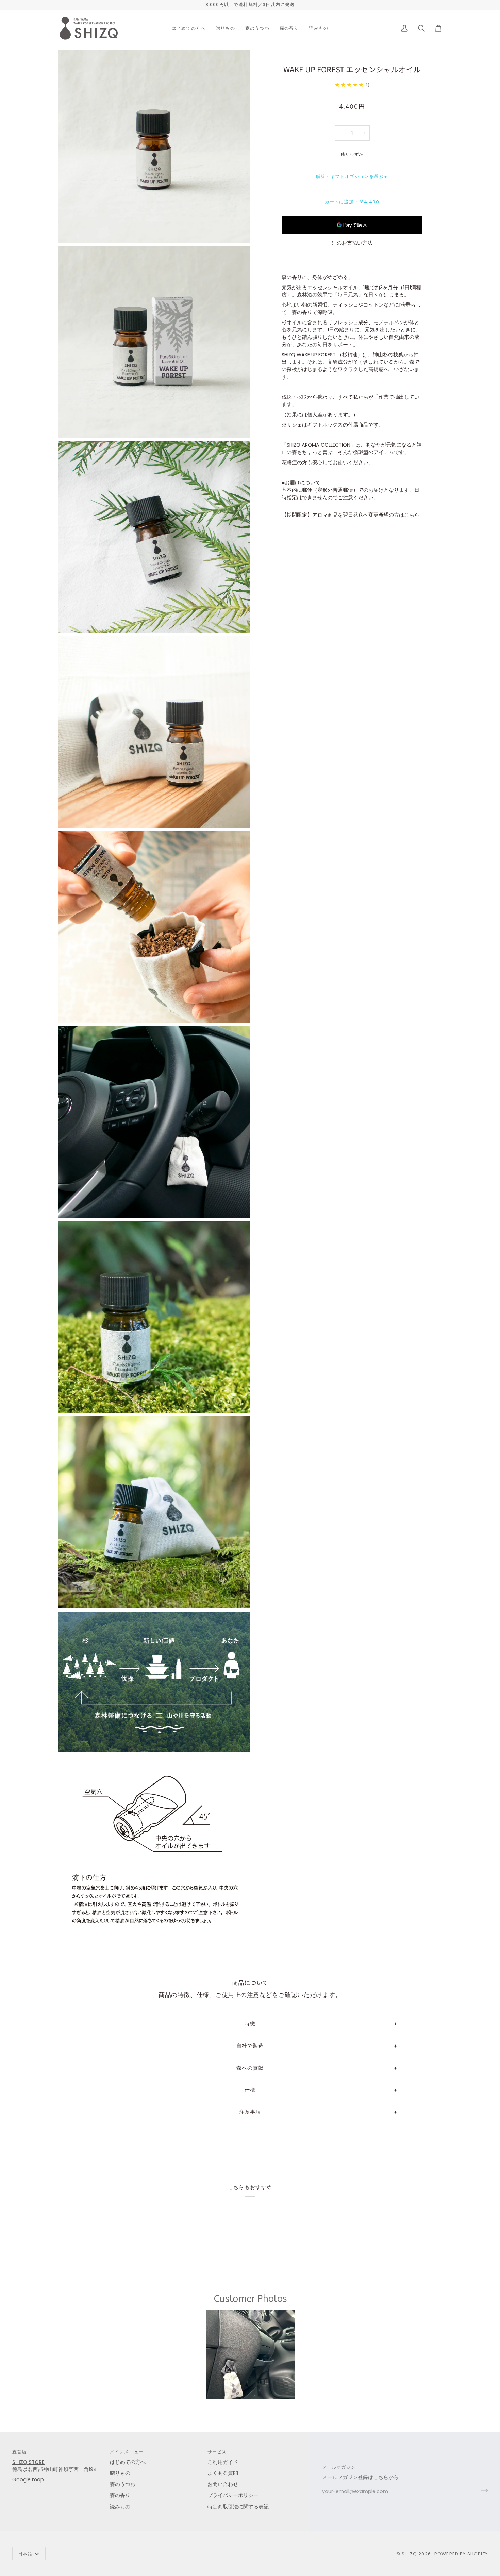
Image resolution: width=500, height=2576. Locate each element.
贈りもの (120, 2473)
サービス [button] (217, 2452)
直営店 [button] (20, 2452)
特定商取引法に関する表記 (238, 2507)
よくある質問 (223, 2473)
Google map (28, 2479)
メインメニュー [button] (127, 2452)
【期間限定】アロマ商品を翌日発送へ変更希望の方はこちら (351, 515)
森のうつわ (123, 2484)
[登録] (482, 2491)
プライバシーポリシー (233, 2495)
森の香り (120, 2495)
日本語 (25, 2554)
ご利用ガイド (223, 2462)
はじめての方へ (128, 2462)
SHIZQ (409, 2554)
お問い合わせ (223, 2484)
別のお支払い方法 (352, 243)
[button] (189, 28)
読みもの (120, 2507)
